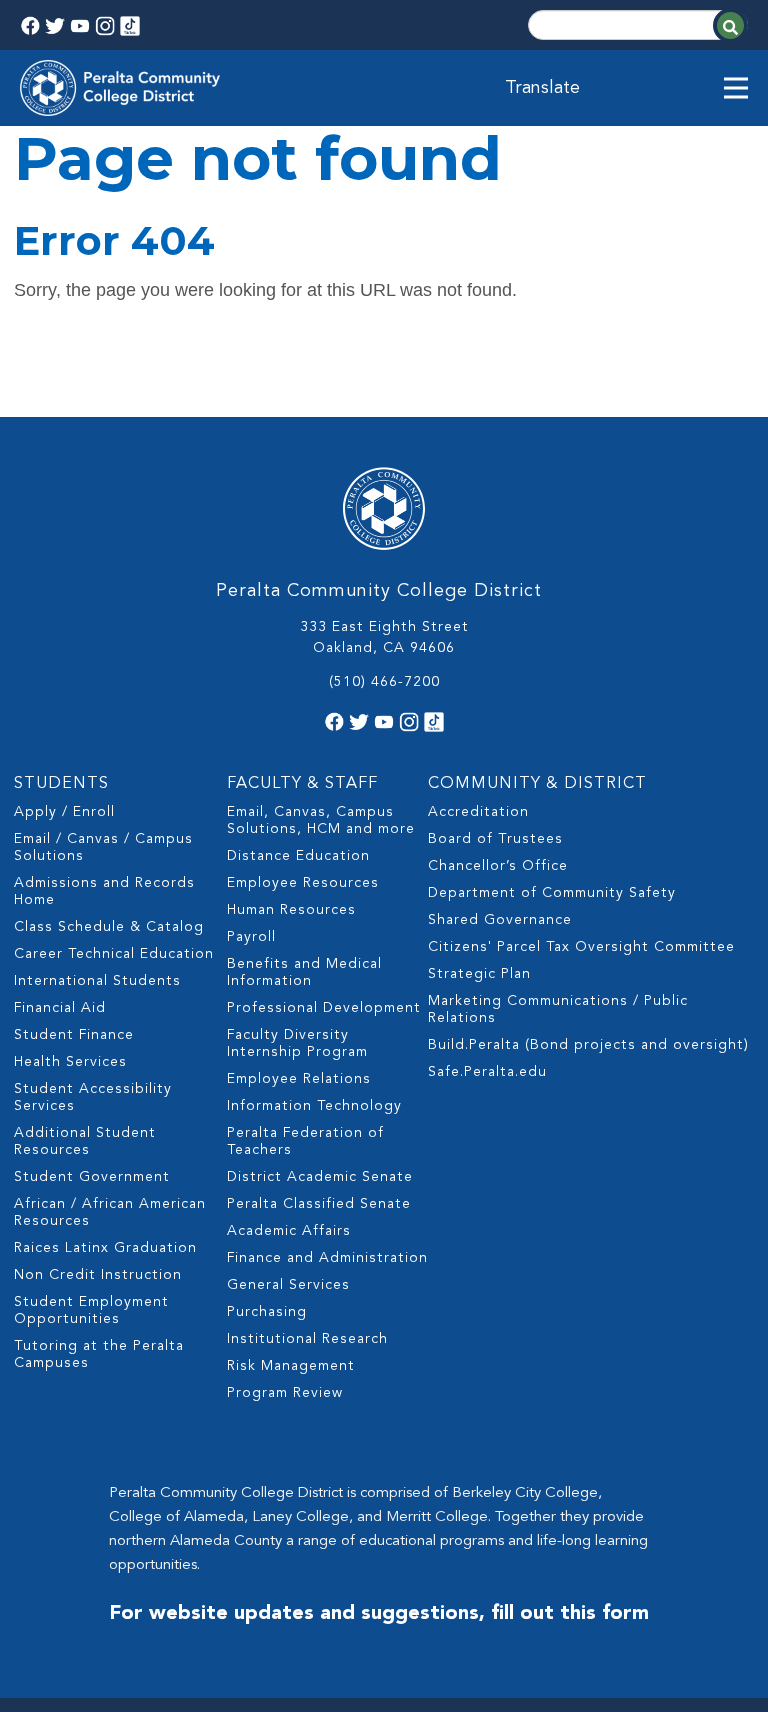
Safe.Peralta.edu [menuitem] (487, 1072)
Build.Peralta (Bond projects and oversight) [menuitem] (588, 1045)
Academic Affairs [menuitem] (289, 1231)
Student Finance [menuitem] (74, 1035)
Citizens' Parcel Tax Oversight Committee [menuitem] (581, 947)
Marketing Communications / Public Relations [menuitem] (558, 1009)
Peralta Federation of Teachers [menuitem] (305, 1141)
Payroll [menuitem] (251, 937)
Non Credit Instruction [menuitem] (98, 1275)
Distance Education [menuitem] (298, 856)
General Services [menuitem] (288, 1285)
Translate (542, 88)
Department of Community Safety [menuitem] (552, 893)
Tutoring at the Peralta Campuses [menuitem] (99, 1354)
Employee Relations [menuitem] (299, 1079)
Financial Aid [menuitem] (60, 1008)
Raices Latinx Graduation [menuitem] (105, 1248)
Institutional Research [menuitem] (307, 1339)
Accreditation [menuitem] (478, 812)
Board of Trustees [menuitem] (495, 839)
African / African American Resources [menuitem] (110, 1212)
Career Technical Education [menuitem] (114, 954)
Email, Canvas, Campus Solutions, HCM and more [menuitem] (321, 820)
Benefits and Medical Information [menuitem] (304, 972)
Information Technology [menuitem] (314, 1106)
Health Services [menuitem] (70, 1062)
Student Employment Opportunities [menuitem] (91, 1310)
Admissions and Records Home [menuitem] (104, 891)
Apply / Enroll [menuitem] (64, 812)
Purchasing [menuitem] (267, 1312)
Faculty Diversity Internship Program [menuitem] (297, 1043)
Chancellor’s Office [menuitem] (498, 866)
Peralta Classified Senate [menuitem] (319, 1204)
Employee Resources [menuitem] (303, 883)
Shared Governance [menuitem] (500, 920)
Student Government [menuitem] (92, 1177)
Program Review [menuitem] (285, 1393)
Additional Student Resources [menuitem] (85, 1141)
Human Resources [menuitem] (291, 910)
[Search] (730, 25)
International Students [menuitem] (97, 981)
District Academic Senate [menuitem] (320, 1177)
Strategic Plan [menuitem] (479, 974)
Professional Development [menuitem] (324, 1008)
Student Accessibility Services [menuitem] (93, 1097)
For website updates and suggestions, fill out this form (379, 1614)
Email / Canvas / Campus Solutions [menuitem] (103, 847)
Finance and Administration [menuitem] (327, 1258)
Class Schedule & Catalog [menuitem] (109, 927)
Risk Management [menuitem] (291, 1366)
